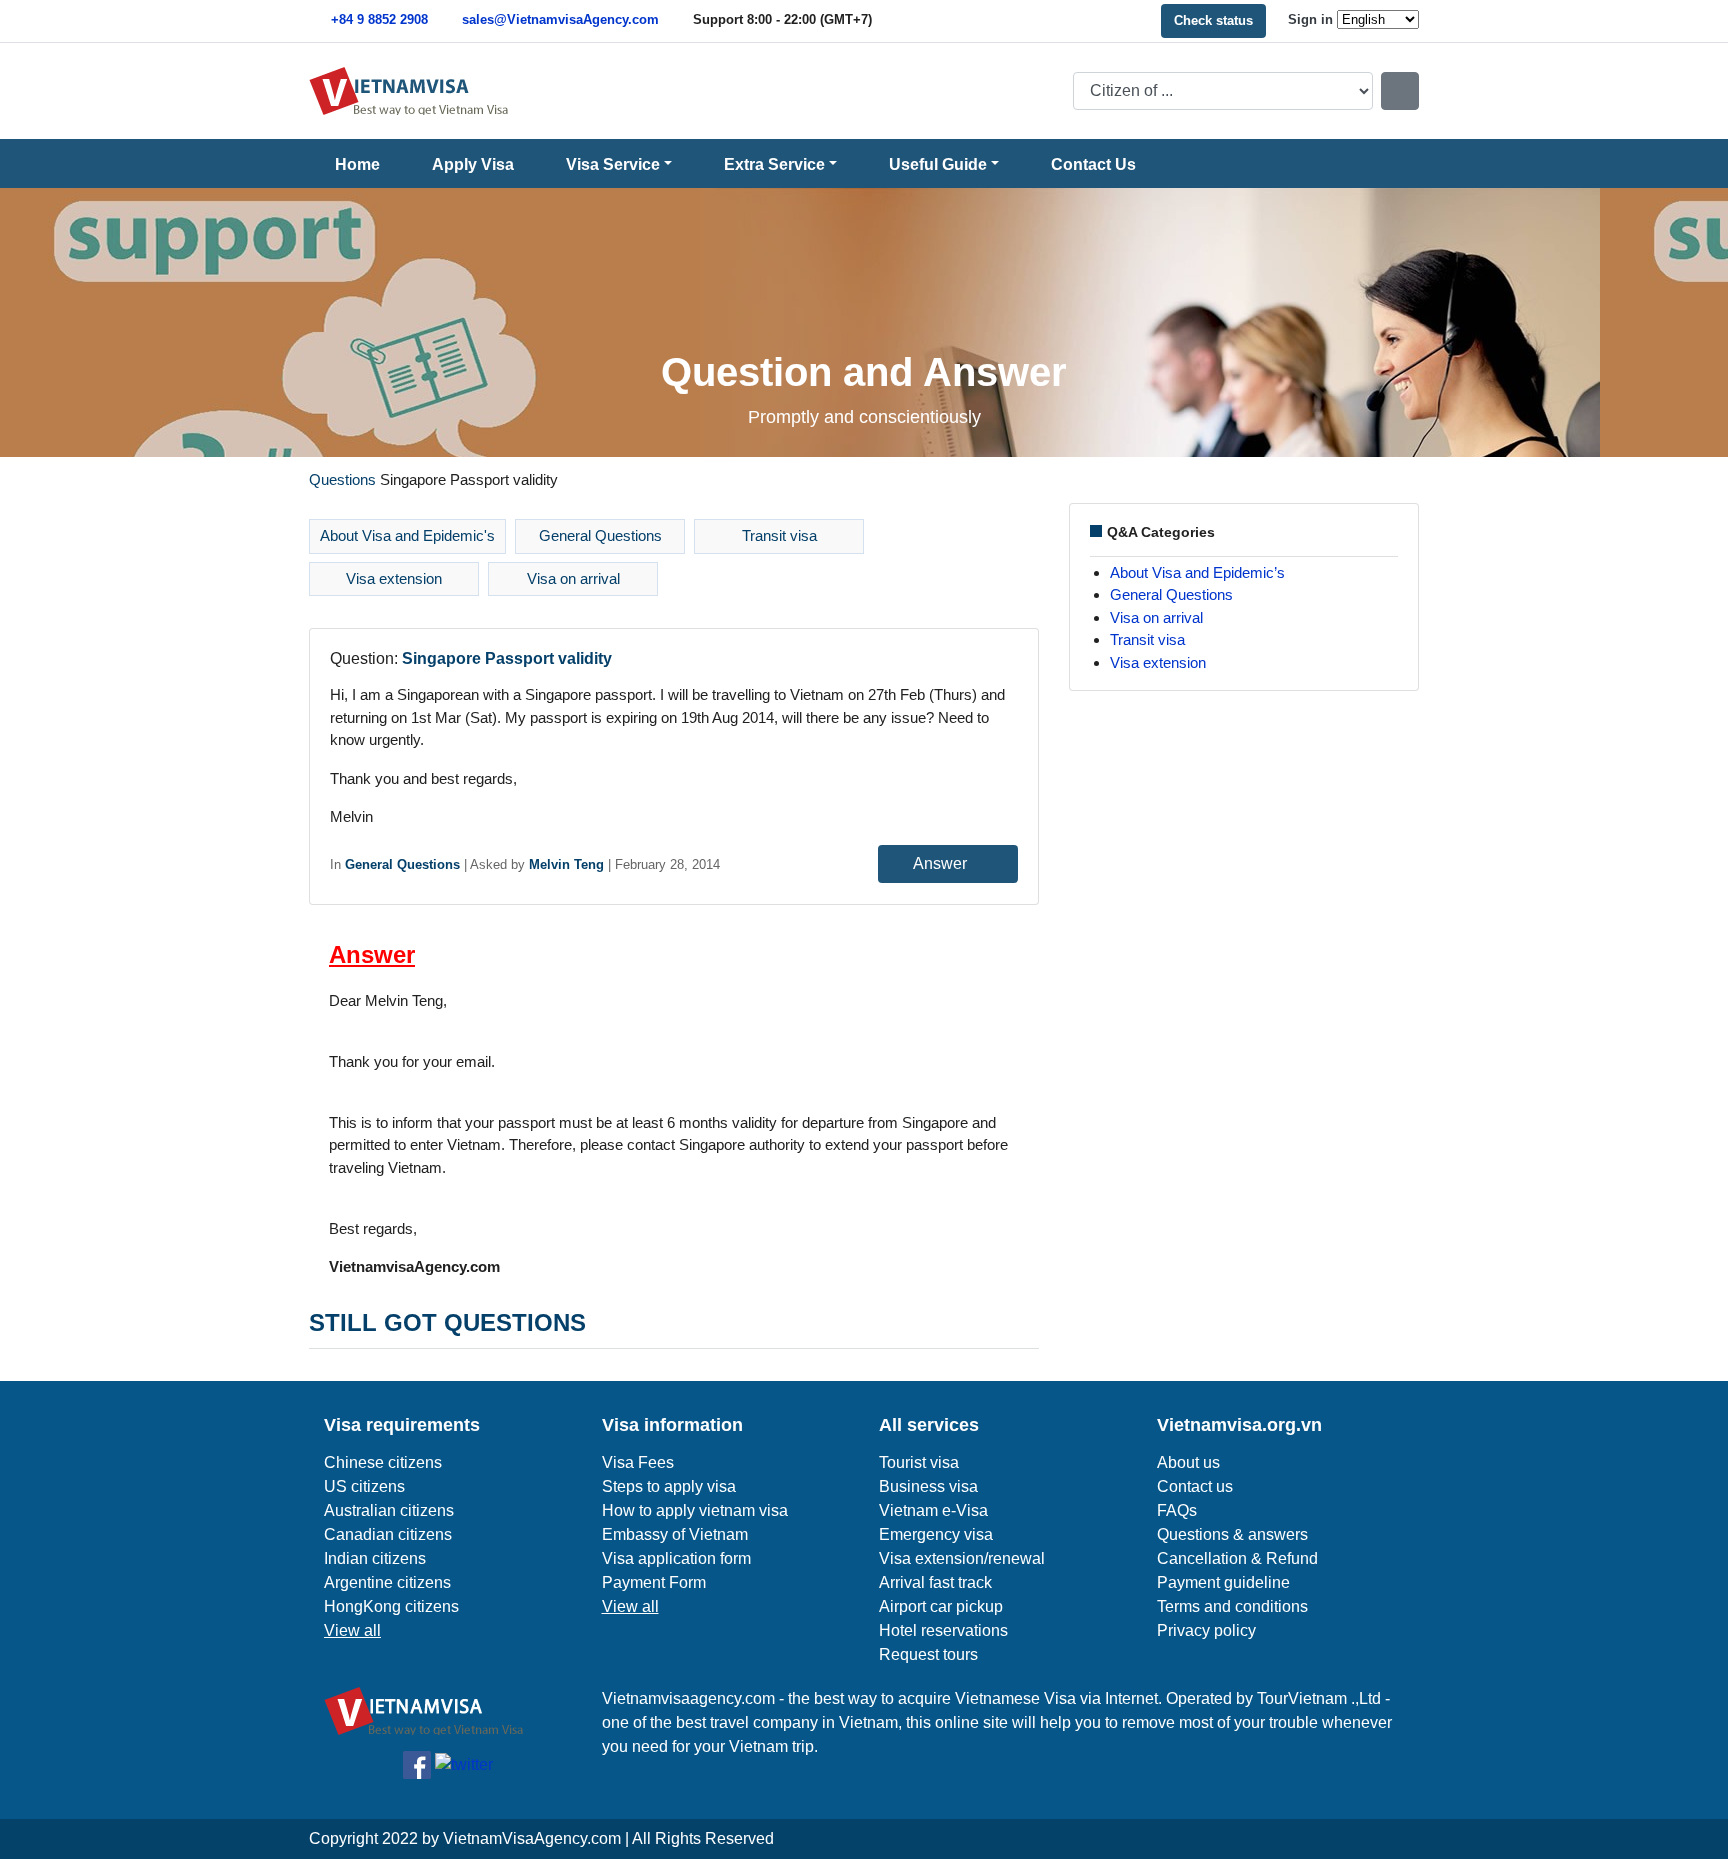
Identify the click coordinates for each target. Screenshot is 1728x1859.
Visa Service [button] (613, 164)
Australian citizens (389, 1510)
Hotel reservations (943, 1630)
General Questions (600, 535)
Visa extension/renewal (962, 1558)
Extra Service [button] (774, 164)
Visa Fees (638, 1462)
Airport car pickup (941, 1606)
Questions (342, 479)
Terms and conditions (1232, 1606)
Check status (1213, 20)
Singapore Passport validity (507, 658)
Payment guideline (1223, 1582)
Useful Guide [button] (938, 164)
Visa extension (394, 578)
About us (1188, 1462)
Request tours (928, 1654)
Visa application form (676, 1558)
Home (357, 164)
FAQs (1177, 1510)
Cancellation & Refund (1237, 1558)
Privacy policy (1206, 1630)
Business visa (928, 1486)
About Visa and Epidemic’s (1197, 572)
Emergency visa (936, 1534)
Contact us (1195, 1486)
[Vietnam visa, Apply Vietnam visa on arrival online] (409, 89)
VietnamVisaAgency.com (532, 1838)
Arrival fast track (935, 1582)
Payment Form (654, 1582)
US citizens (364, 1486)
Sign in (1310, 19)
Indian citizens (375, 1558)
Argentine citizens (387, 1582)
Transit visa (779, 535)
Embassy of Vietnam (675, 1534)
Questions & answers (1232, 1534)
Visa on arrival (573, 578)
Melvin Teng (566, 864)
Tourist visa (919, 1462)
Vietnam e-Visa (933, 1510)
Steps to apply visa (669, 1486)
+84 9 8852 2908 (379, 19)
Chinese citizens (383, 1462)
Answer (942, 863)
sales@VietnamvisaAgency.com (560, 19)
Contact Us (1093, 164)
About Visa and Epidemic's (407, 535)
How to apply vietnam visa (695, 1510)
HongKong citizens (391, 1606)
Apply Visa (473, 164)
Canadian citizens (388, 1534)
